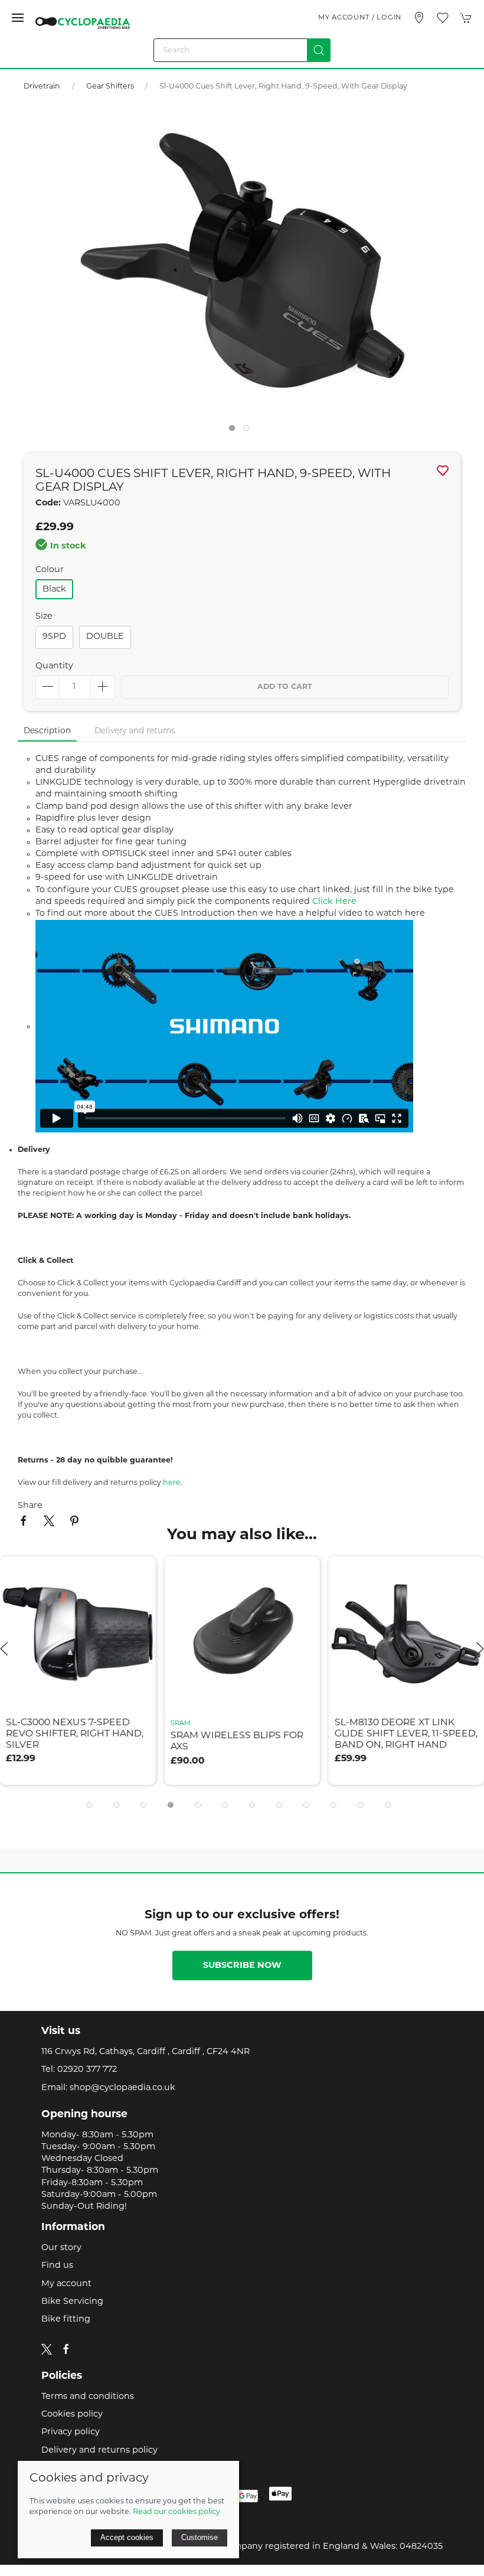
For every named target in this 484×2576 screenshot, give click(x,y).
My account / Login (360, 18)
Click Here (334, 902)
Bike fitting (66, 2319)
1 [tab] (235, 431)
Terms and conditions (88, 2397)
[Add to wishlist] (139, 1573)
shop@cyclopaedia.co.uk (122, 2088)
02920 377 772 (87, 2070)
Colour (50, 570)
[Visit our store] (419, 18)
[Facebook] (66, 2349)
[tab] (89, 1805)
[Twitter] (47, 2350)
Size (44, 617)
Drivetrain (42, 87)
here (172, 1483)
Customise (200, 2537)
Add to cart (285, 687)
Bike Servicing (72, 2302)
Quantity (54, 666)
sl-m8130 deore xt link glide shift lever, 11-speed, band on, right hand (406, 1734)
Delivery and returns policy (99, 2451)
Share (30, 1506)
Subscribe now (242, 1966)
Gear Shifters (111, 87)
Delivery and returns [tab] (135, 731)
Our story (61, 2248)
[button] (18, 18)
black (54, 590)
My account (66, 2284)
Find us (57, 2266)
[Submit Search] (319, 50)
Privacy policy (71, 2432)
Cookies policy (72, 2415)
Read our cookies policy (176, 2512)
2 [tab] (249, 431)
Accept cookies (127, 2537)
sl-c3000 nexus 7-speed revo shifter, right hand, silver (75, 1734)
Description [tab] (47, 731)
